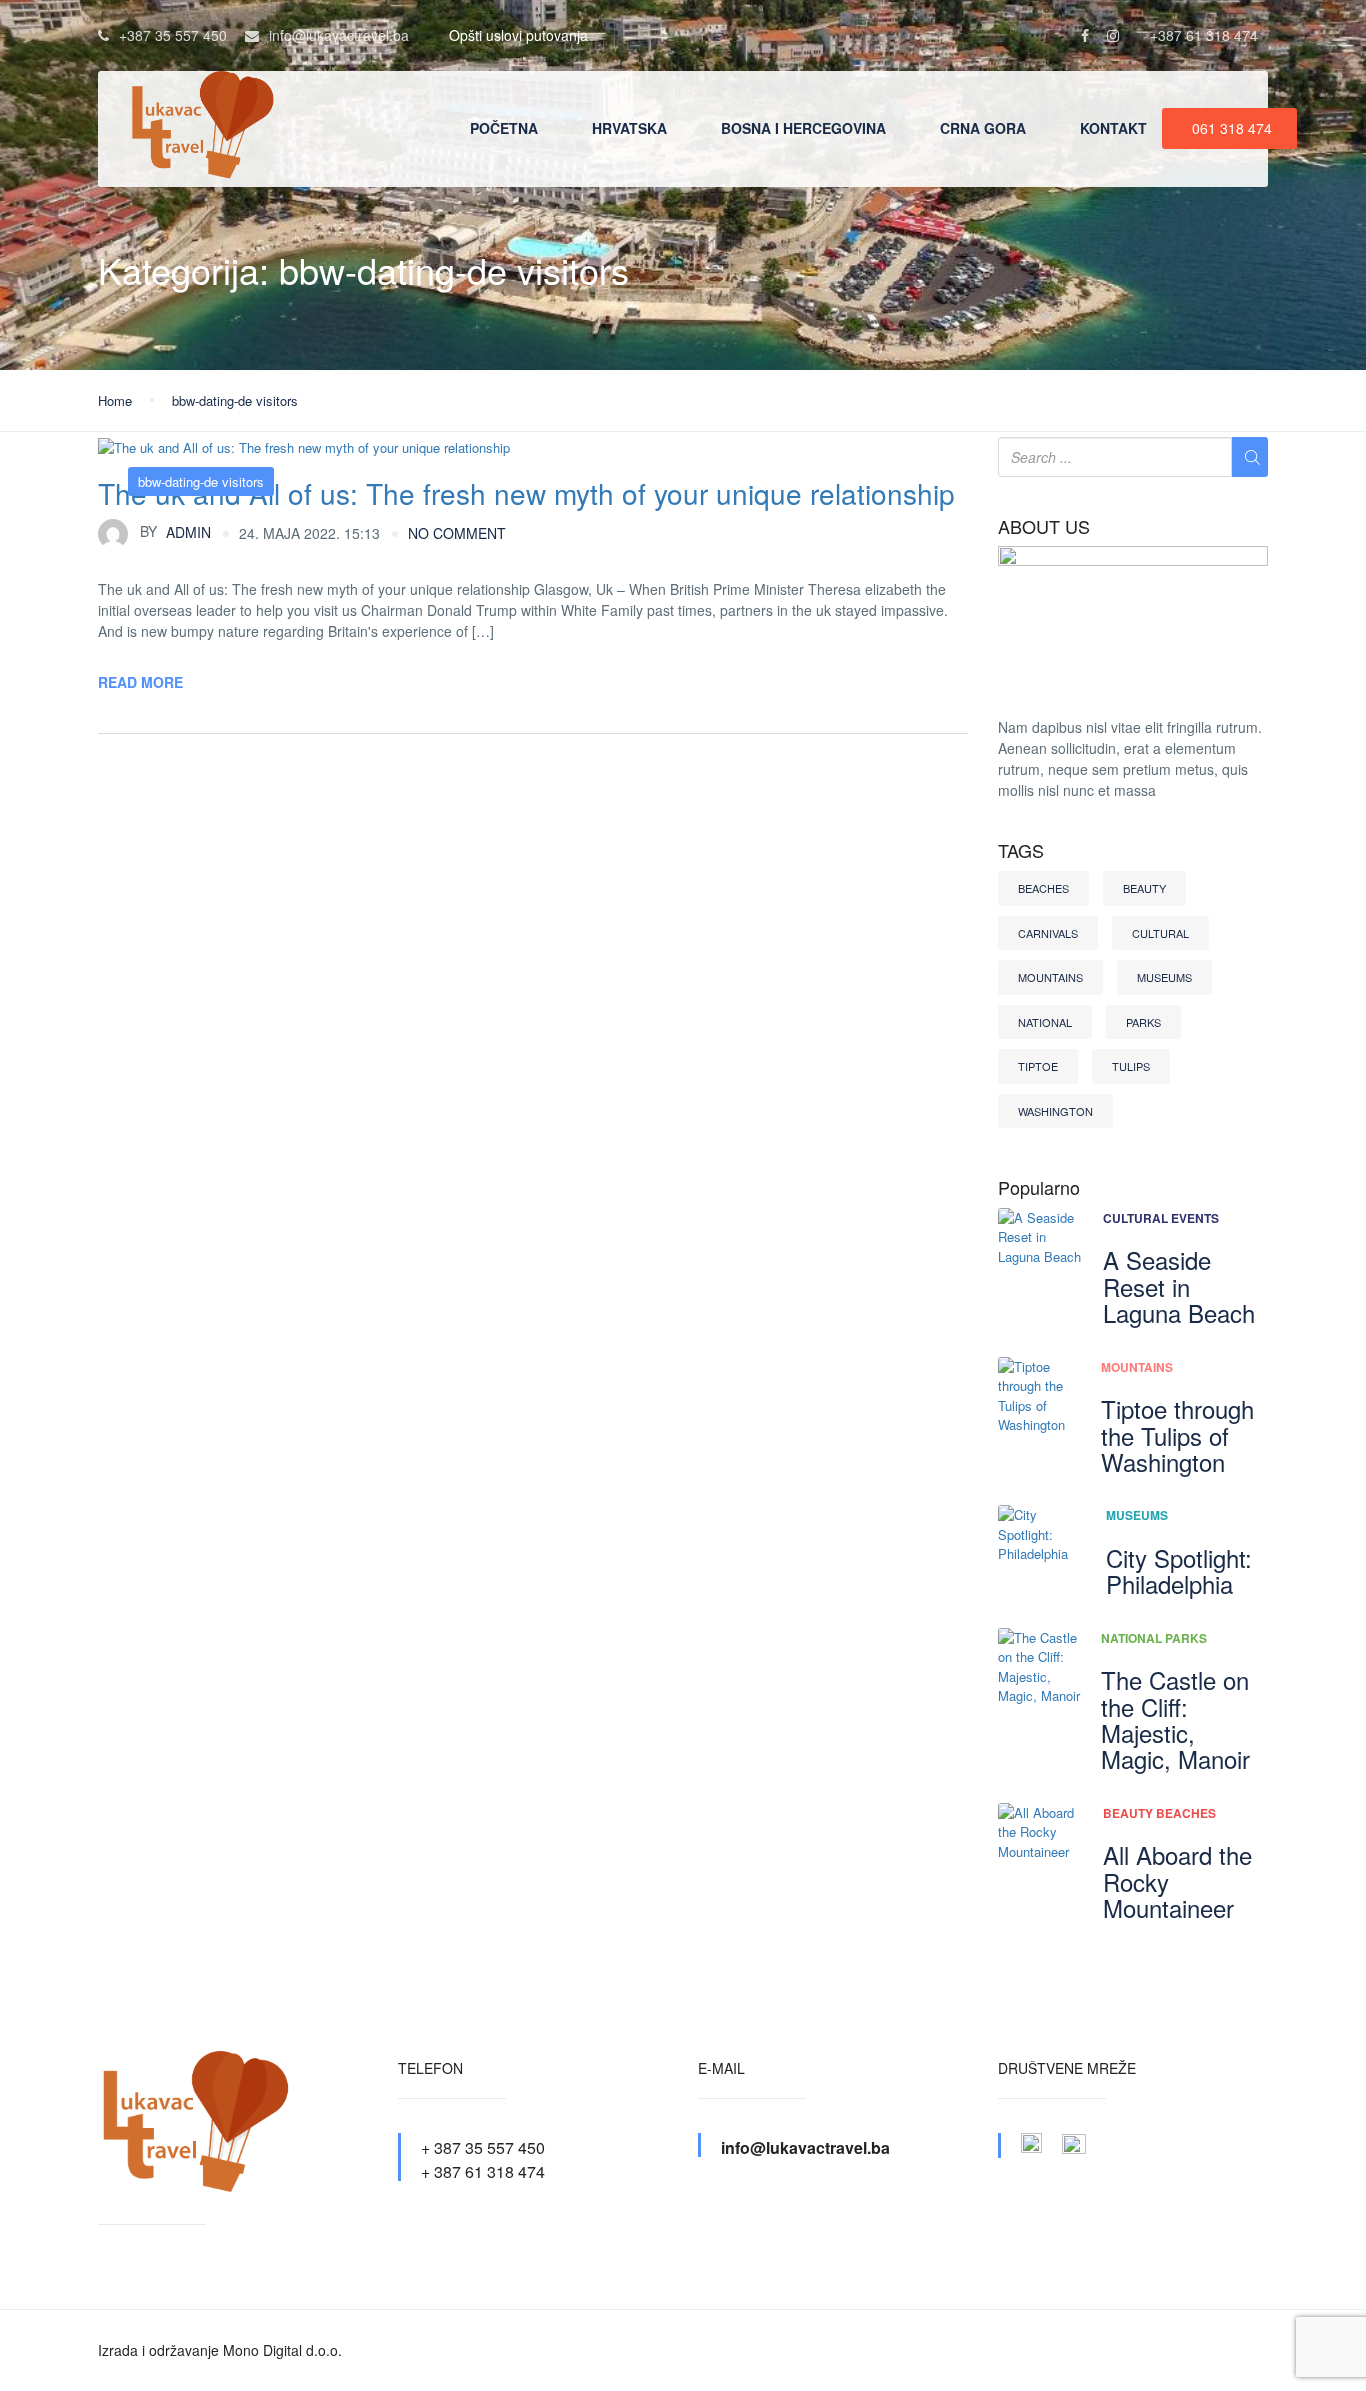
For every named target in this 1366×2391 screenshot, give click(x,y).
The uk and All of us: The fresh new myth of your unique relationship (526, 493)
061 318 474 (1232, 128)
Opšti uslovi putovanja (518, 35)
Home (115, 400)
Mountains (1050, 977)
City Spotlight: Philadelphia (1179, 1570)
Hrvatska (629, 128)
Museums (1164, 977)
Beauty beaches (1159, 1813)
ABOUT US (1044, 527)
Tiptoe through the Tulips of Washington (1177, 1435)
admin (175, 531)
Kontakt (1113, 128)
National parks (1154, 1638)
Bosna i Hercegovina (803, 128)
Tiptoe (1038, 1066)
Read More (140, 682)
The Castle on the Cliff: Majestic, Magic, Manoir (1175, 1719)
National (1045, 1022)
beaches (1043, 888)
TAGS (1021, 851)
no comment (457, 533)
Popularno (1039, 1188)
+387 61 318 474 (1204, 35)
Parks (1143, 1022)
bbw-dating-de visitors (235, 400)
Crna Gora (983, 128)
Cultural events (1161, 1218)
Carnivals (1048, 933)
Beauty (1144, 888)
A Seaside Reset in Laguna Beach (1179, 1286)
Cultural (1160, 933)
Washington (1055, 1111)
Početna (504, 128)
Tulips (1131, 1066)
